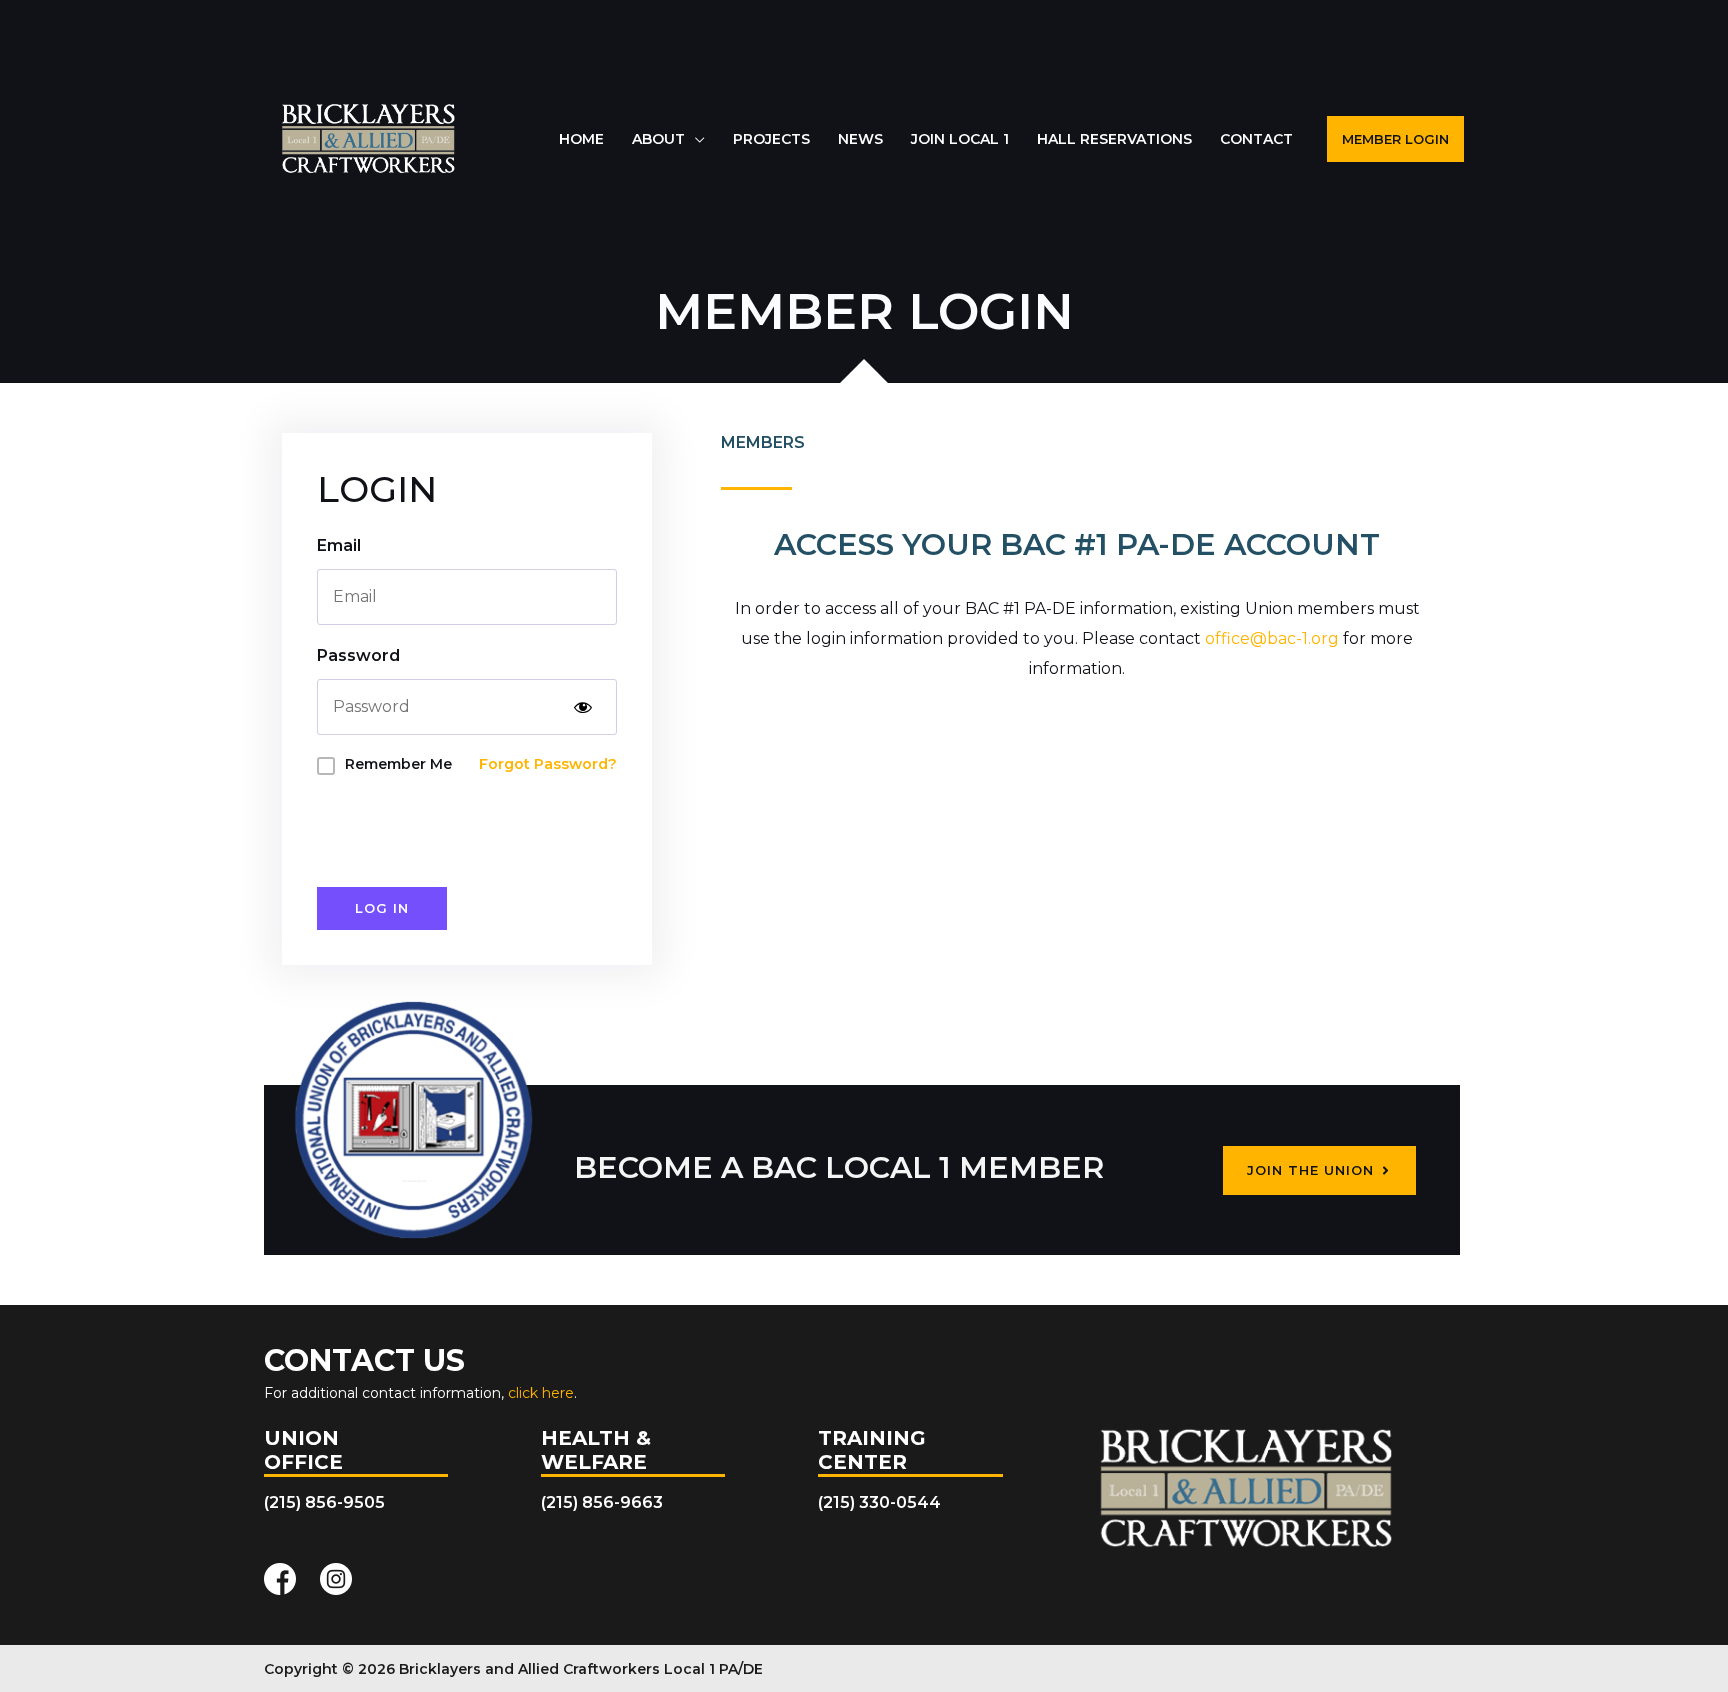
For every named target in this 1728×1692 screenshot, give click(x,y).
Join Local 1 (960, 139)
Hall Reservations (1114, 139)
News (860, 139)
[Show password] (583, 707)
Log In (382, 908)
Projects (771, 139)
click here (541, 1393)
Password (358, 655)
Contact (1256, 139)
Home (581, 139)
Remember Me (398, 764)
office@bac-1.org (1272, 638)
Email (339, 545)
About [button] (658, 139)
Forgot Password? (548, 764)
